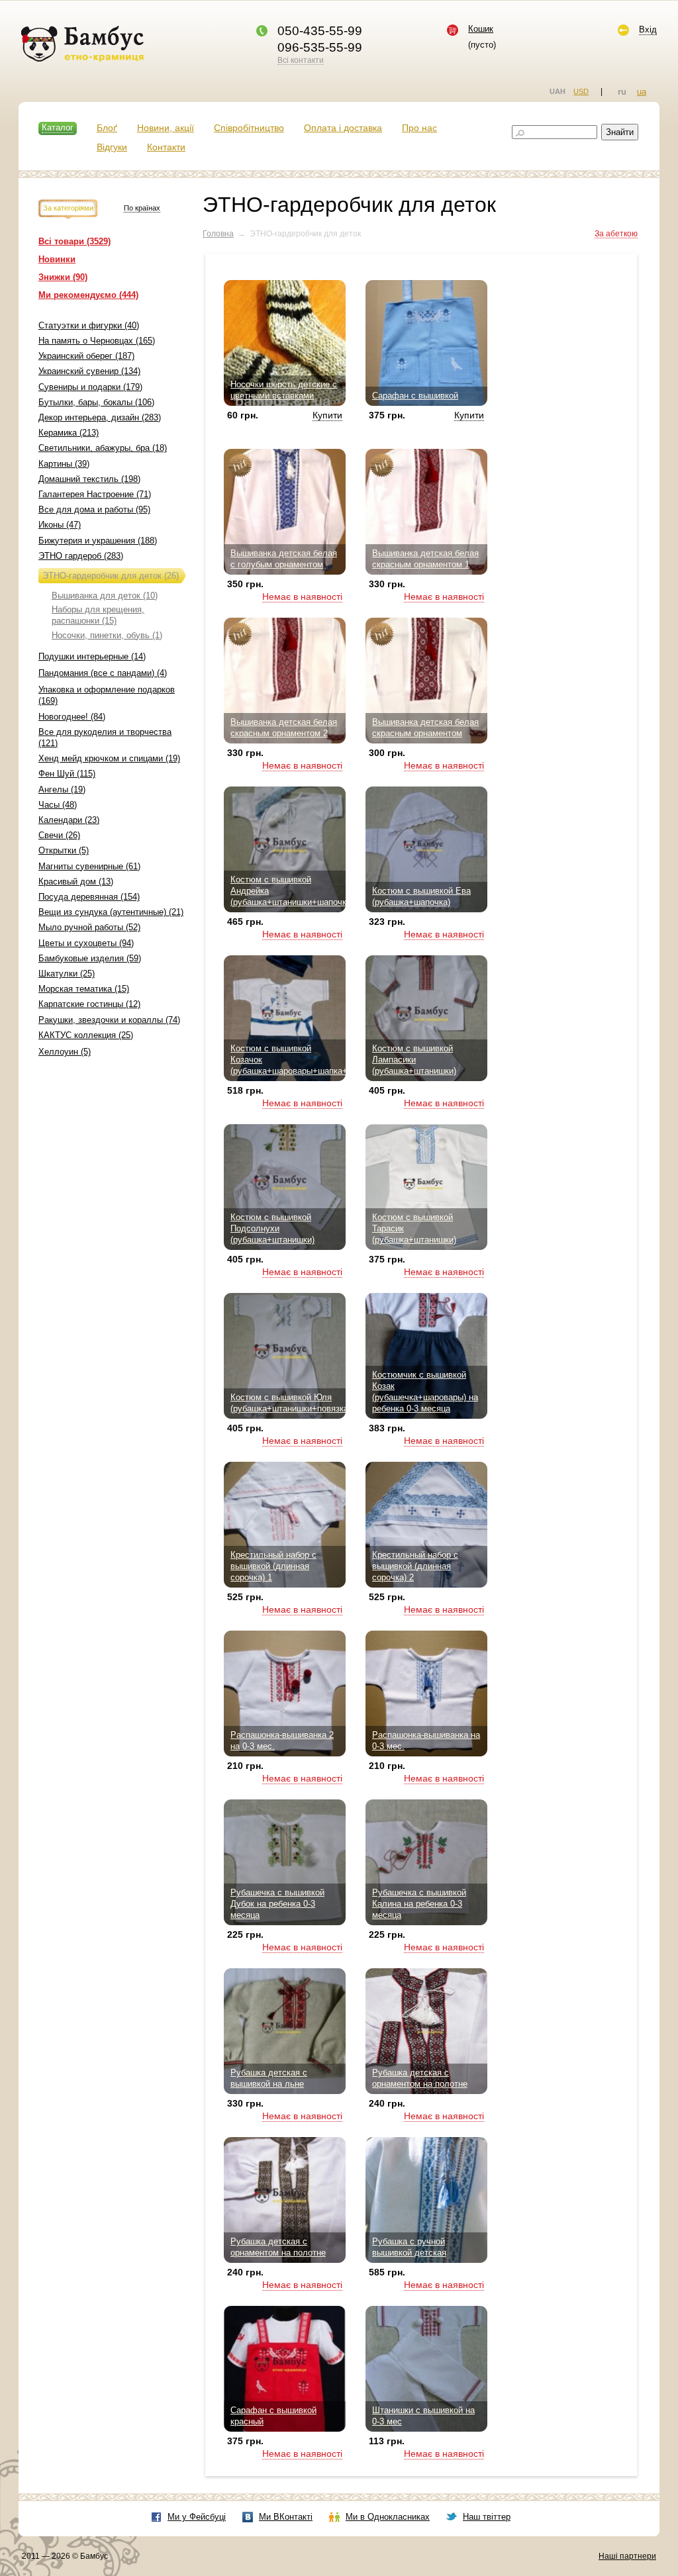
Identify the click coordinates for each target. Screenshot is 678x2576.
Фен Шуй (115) (67, 774)
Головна (218, 234)
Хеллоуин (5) (65, 1052)
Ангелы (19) (62, 789)
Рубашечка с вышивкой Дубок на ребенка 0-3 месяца (277, 1904)
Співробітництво (249, 128)
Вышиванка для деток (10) (105, 596)
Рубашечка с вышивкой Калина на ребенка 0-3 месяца (419, 1904)
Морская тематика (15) (84, 989)
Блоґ (107, 128)
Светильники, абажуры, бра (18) (103, 448)
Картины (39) (64, 464)
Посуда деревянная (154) (89, 897)
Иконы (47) (60, 525)
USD (581, 91)
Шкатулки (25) (67, 974)
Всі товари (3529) (74, 241)
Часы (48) (58, 805)
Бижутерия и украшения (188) (98, 541)
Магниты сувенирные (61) (89, 866)
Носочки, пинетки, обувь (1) (107, 635)
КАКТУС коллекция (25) (86, 1035)
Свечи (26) (59, 835)
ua (642, 92)
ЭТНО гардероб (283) (81, 556)
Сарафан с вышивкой (415, 396)
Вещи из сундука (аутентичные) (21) (111, 912)
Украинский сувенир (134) (89, 371)
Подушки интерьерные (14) (92, 656)
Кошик (481, 29)
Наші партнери (627, 2556)
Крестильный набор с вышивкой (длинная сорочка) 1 (273, 1566)
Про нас (419, 128)
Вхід (648, 29)
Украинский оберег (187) (86, 356)
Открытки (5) (64, 850)
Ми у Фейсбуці (197, 2517)
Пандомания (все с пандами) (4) (103, 673)
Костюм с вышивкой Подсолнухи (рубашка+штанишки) (272, 1228)
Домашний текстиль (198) (89, 479)
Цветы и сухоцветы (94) (86, 943)
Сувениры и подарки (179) (90, 387)
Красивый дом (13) (76, 882)
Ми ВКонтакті (286, 2517)
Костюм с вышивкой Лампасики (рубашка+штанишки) (414, 1060)
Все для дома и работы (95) (94, 509)
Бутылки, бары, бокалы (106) (96, 402)
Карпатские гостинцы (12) (89, 1004)
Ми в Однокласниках (388, 2517)
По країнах (142, 208)
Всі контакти (301, 60)
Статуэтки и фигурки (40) (89, 325)
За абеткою (616, 234)
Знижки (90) (63, 277)
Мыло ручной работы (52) (89, 927)
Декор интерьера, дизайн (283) (100, 417)
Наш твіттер (487, 2517)
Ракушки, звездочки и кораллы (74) (109, 1020)
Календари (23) (69, 820)
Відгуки (112, 147)
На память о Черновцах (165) (97, 341)
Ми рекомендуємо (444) (88, 295)
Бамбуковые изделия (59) (90, 958)
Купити (327, 415)
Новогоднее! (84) (72, 717)
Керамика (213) (69, 433)
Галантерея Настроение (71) (95, 494)
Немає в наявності (302, 596)
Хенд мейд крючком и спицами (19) (109, 758)
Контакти (166, 147)
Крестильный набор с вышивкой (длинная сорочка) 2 (415, 1566)
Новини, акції (166, 128)
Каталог (58, 127)
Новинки (57, 259)
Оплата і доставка (343, 128)
